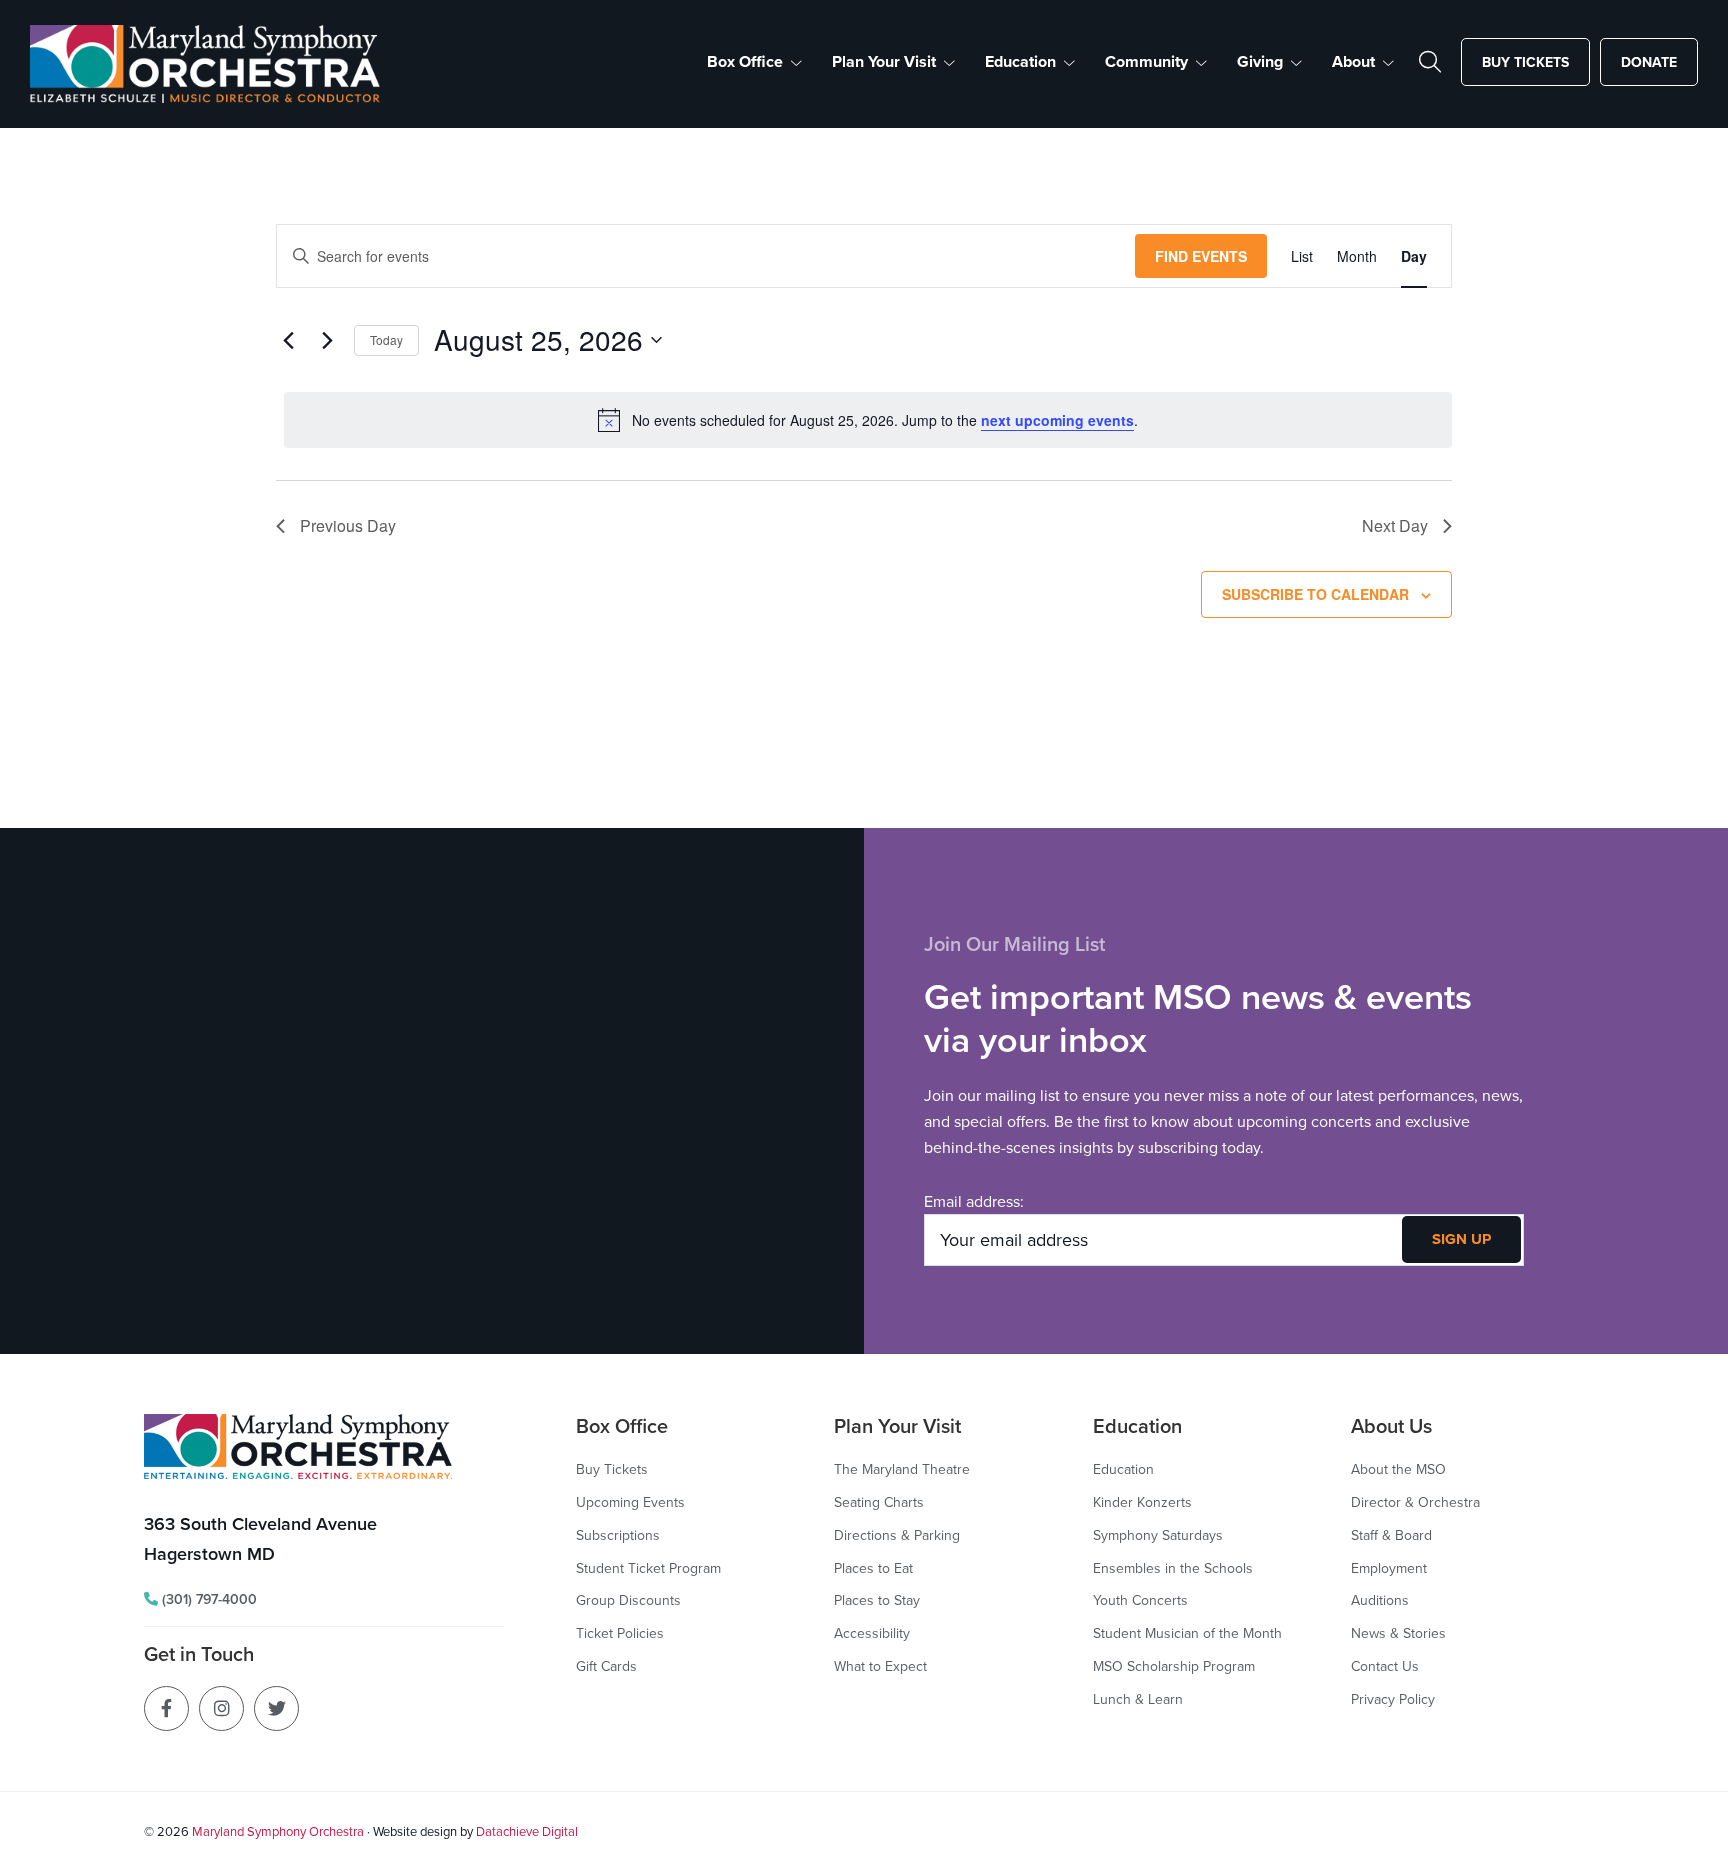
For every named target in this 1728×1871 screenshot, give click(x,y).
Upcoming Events (630, 1502)
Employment (1389, 1568)
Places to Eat (873, 1568)
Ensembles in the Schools (1173, 1568)
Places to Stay (877, 1600)
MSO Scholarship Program (1174, 1666)
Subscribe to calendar (1315, 594)
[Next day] (327, 340)
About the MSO (1398, 1469)
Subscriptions (618, 1535)
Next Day (1395, 525)
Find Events (1201, 256)
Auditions (1380, 1600)
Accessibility (872, 1633)
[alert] (868, 420)
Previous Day (348, 525)
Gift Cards (606, 1666)
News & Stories (1398, 1633)
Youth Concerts (1140, 1600)
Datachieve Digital (527, 1831)
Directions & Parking (897, 1535)
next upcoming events (1057, 420)
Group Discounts (628, 1600)
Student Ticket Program (648, 1568)
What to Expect (880, 1666)
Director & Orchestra (1415, 1502)
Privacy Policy (1393, 1699)
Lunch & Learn (1138, 1699)
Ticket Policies (620, 1633)
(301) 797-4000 (207, 1599)
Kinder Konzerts (1142, 1502)
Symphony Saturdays (1158, 1535)
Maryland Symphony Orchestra (278, 1831)
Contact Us (1385, 1666)
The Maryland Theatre (902, 1469)
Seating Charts (879, 1502)
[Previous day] (288, 340)
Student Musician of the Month (1187, 1633)
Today (386, 339)
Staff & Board (1391, 1535)
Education (1123, 1469)
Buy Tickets (612, 1469)
